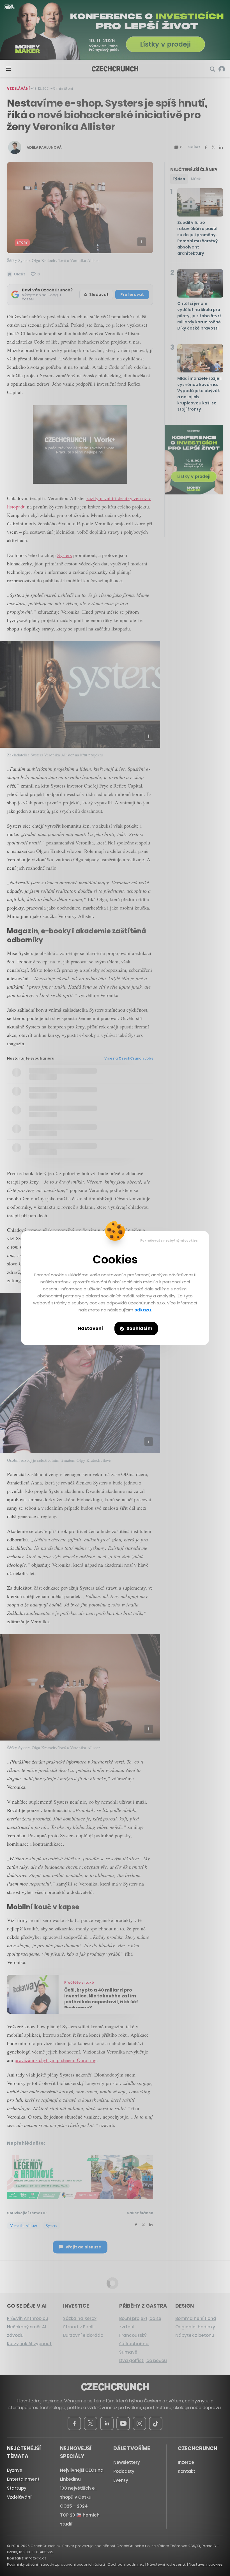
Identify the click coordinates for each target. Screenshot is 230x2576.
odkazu (143, 1310)
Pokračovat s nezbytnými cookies (169, 1240)
